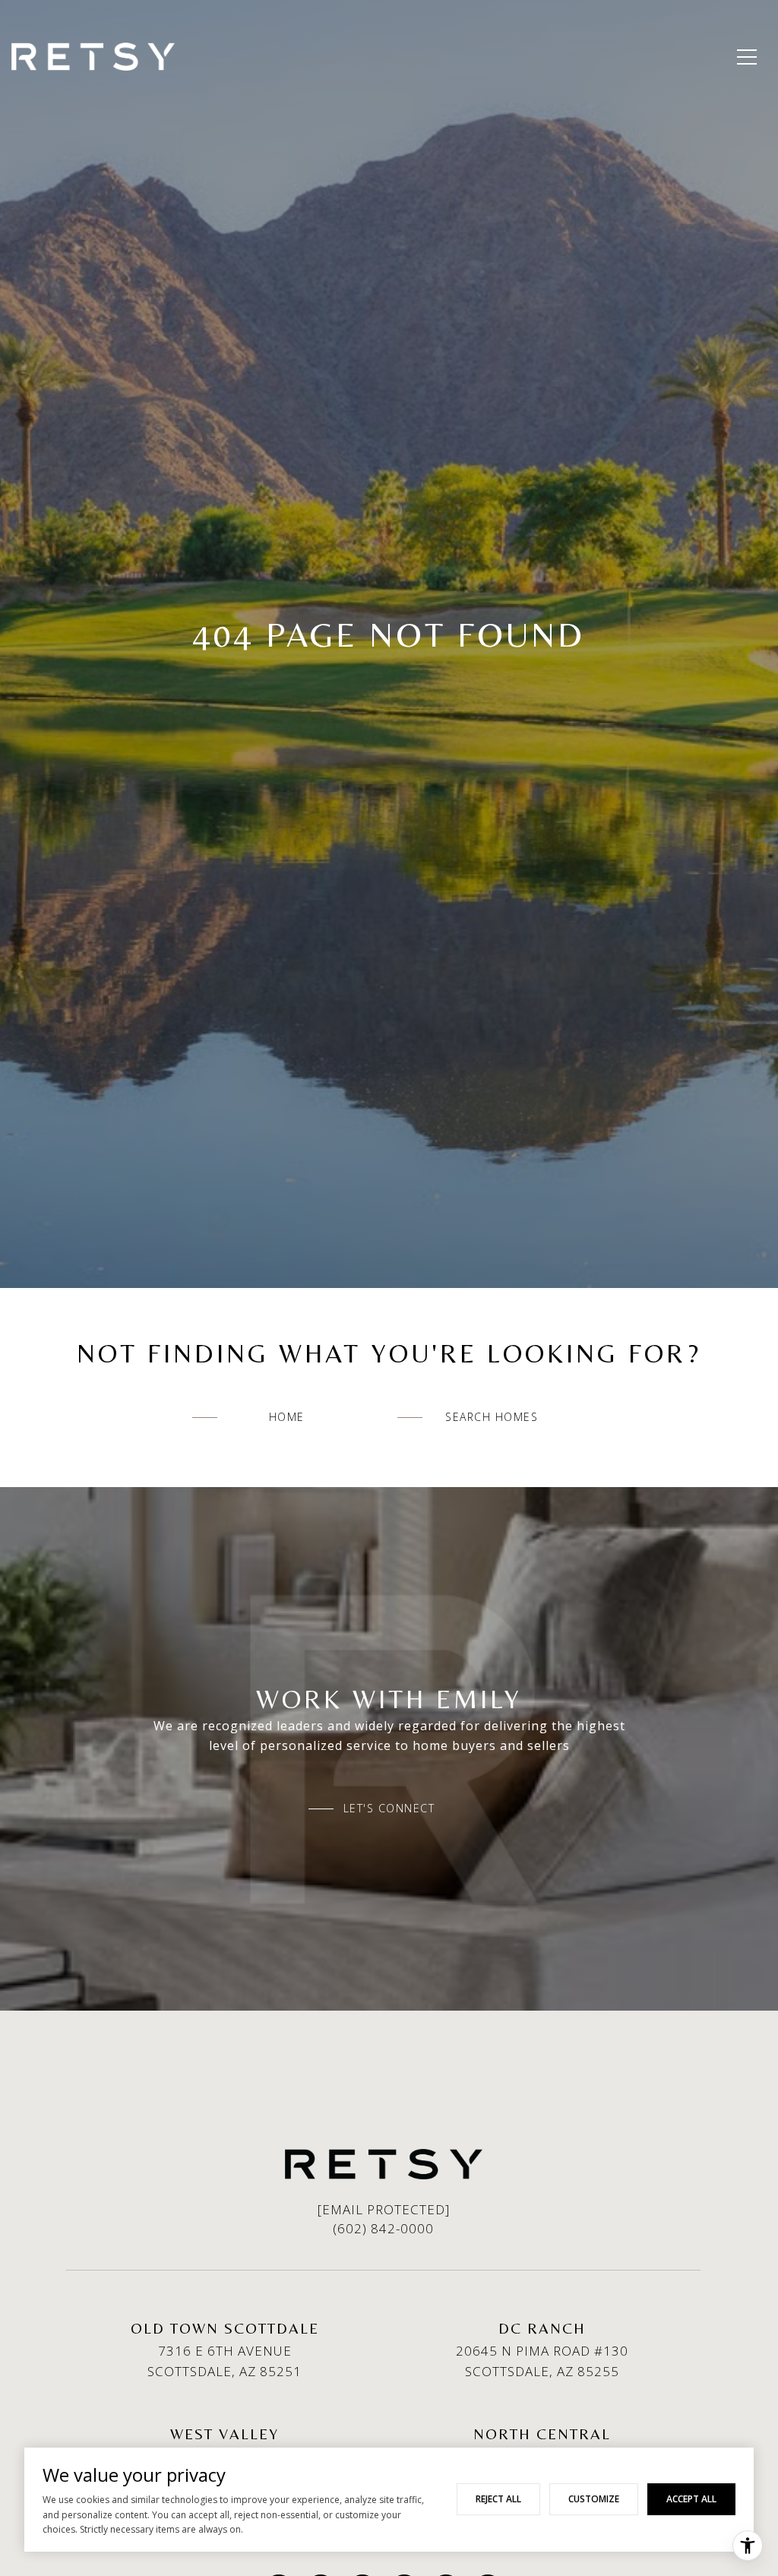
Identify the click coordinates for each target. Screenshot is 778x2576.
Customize (594, 2499)
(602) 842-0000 (383, 2228)
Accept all (691, 2499)
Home (287, 1417)
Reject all (498, 2499)
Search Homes (492, 1417)
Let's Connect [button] (389, 1809)
